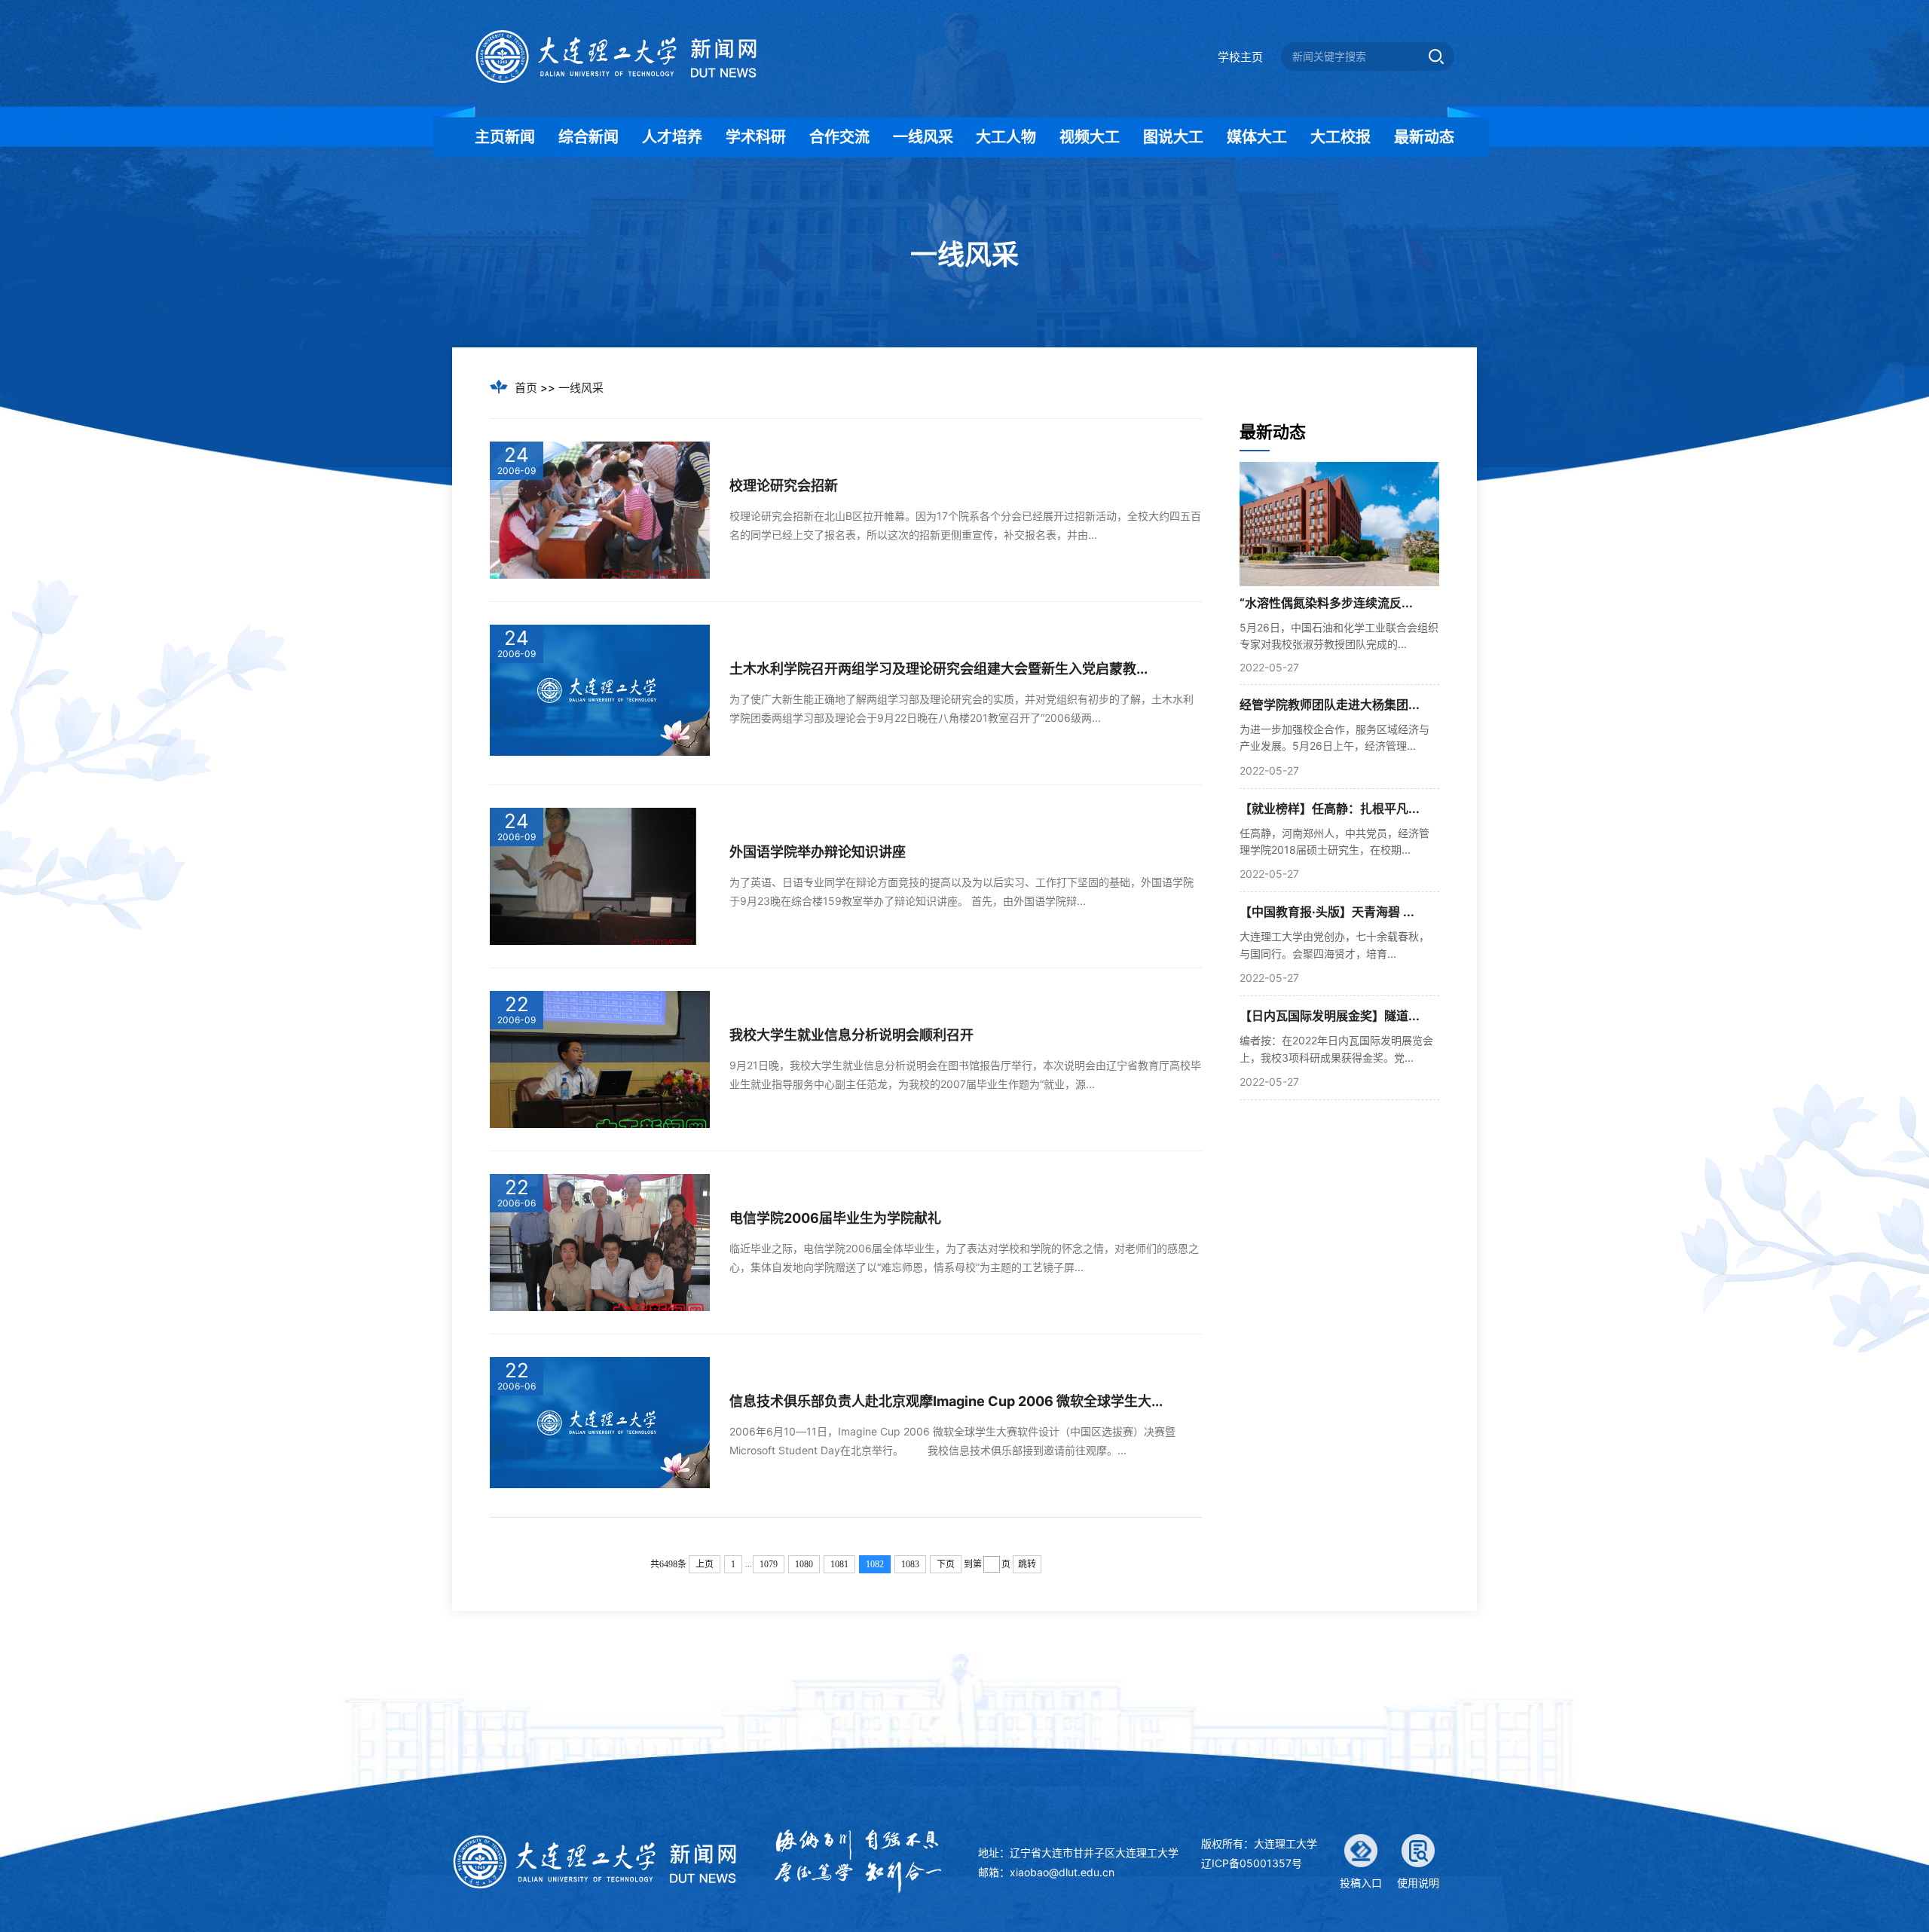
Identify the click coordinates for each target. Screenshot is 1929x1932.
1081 (839, 1564)
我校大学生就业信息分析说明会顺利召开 (851, 1035)
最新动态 (1424, 137)
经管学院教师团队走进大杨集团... (1330, 705)
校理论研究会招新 (784, 486)
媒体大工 (1257, 137)
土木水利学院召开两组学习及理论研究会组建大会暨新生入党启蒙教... (939, 669)
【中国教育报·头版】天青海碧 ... (1327, 912)
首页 (526, 388)
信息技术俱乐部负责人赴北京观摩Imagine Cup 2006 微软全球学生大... (946, 1401)
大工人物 (1006, 137)
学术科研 (756, 137)
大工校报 (1341, 137)
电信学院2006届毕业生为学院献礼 (835, 1218)
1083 (910, 1564)
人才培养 (672, 137)
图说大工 (1173, 137)
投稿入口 (1361, 1883)
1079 (769, 1564)
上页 (705, 1564)
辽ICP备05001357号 (1252, 1863)
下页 (946, 1564)
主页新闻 (505, 137)
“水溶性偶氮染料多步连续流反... (1326, 603)
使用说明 (1418, 1883)
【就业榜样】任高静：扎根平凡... (1330, 809)
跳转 (1027, 1564)
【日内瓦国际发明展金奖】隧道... (1330, 1016)
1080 (804, 1564)
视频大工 (1090, 137)
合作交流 (839, 137)
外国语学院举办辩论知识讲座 (818, 852)
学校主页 (1240, 57)
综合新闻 (588, 137)
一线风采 (923, 137)
